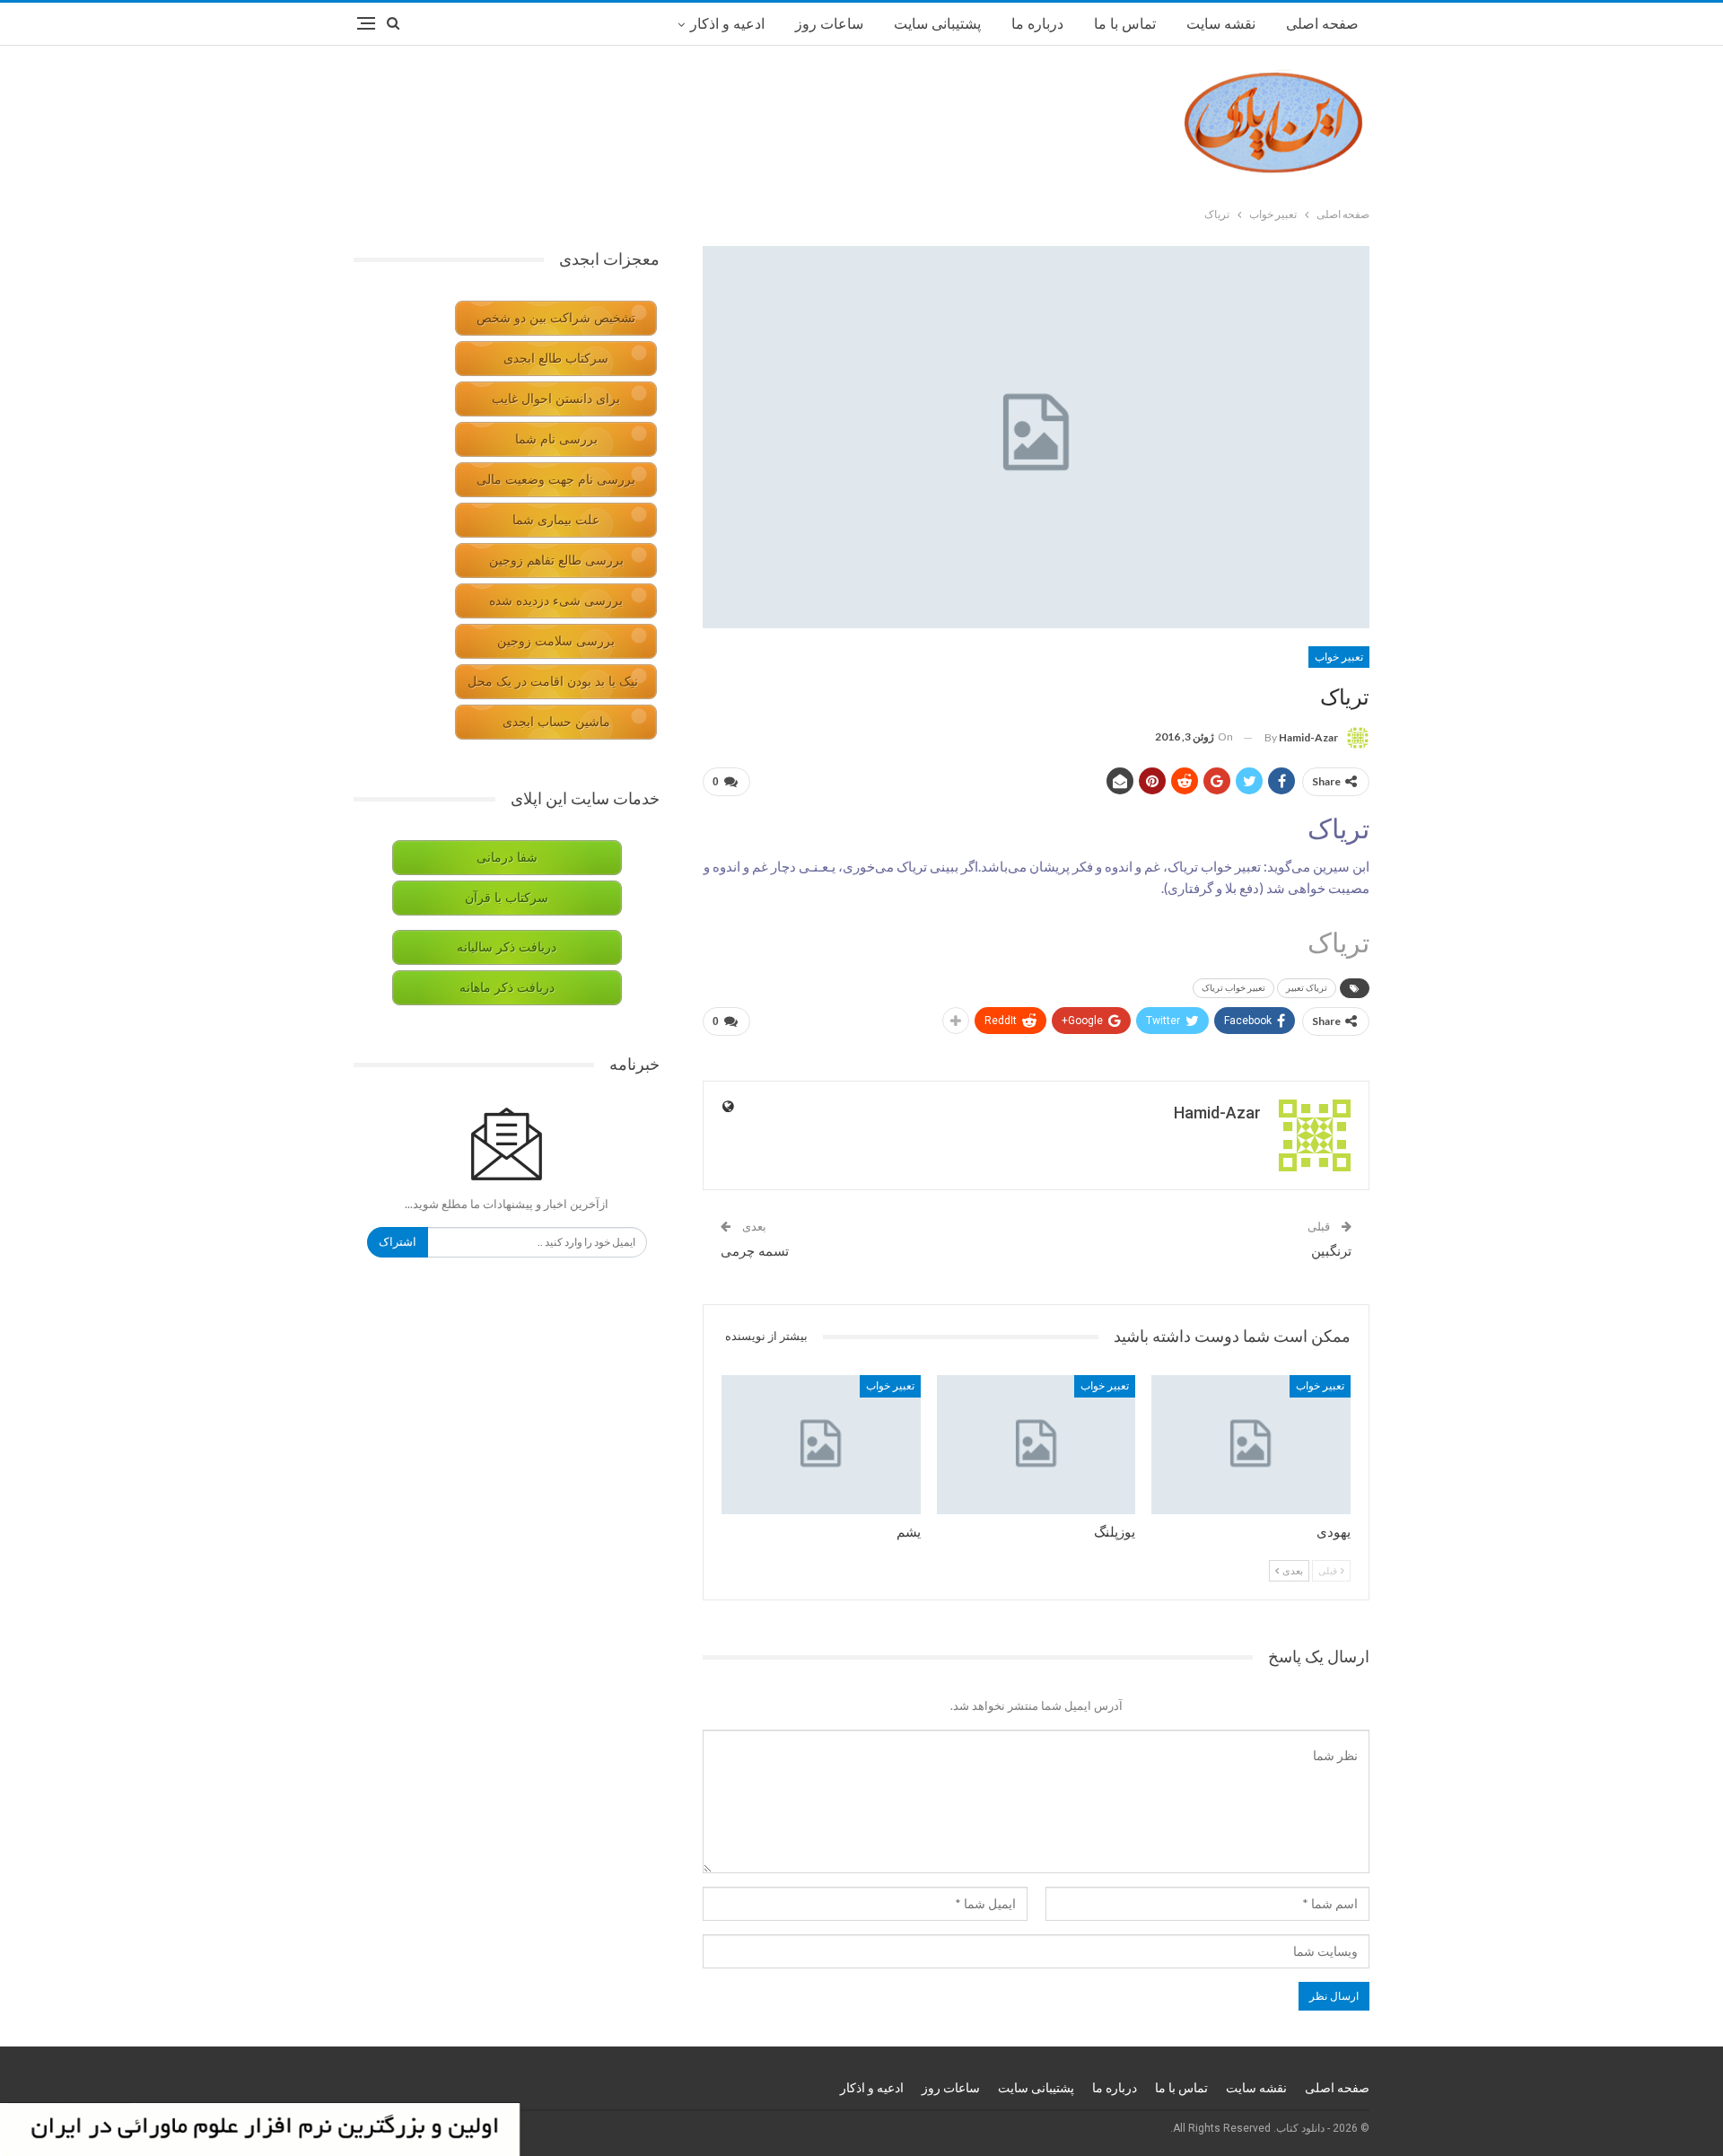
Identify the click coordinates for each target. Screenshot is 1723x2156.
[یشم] (821, 1445)
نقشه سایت (1221, 24)
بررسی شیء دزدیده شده (556, 601)
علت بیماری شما (556, 520)
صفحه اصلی (1322, 24)
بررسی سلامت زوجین (556, 641)
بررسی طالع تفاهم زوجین (556, 561)
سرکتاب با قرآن (507, 898)
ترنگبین (1331, 1251)
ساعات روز (829, 24)
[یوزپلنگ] (1036, 1445)
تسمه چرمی (755, 1251)
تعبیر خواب (1339, 657)
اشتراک (398, 1242)
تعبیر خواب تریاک (1233, 988)
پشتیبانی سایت (937, 24)
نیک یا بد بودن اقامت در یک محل (553, 682)
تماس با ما (1125, 24)
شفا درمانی (507, 858)
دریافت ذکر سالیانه (507, 947)
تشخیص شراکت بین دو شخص (556, 318)
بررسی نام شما (556, 439)
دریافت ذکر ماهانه (507, 988)
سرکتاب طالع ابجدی (556, 359)
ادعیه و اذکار (727, 24)
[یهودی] (1251, 1445)
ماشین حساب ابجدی (556, 722)
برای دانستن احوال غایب (556, 399)
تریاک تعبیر (1307, 988)
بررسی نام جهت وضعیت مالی (556, 480)
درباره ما (1037, 24)
